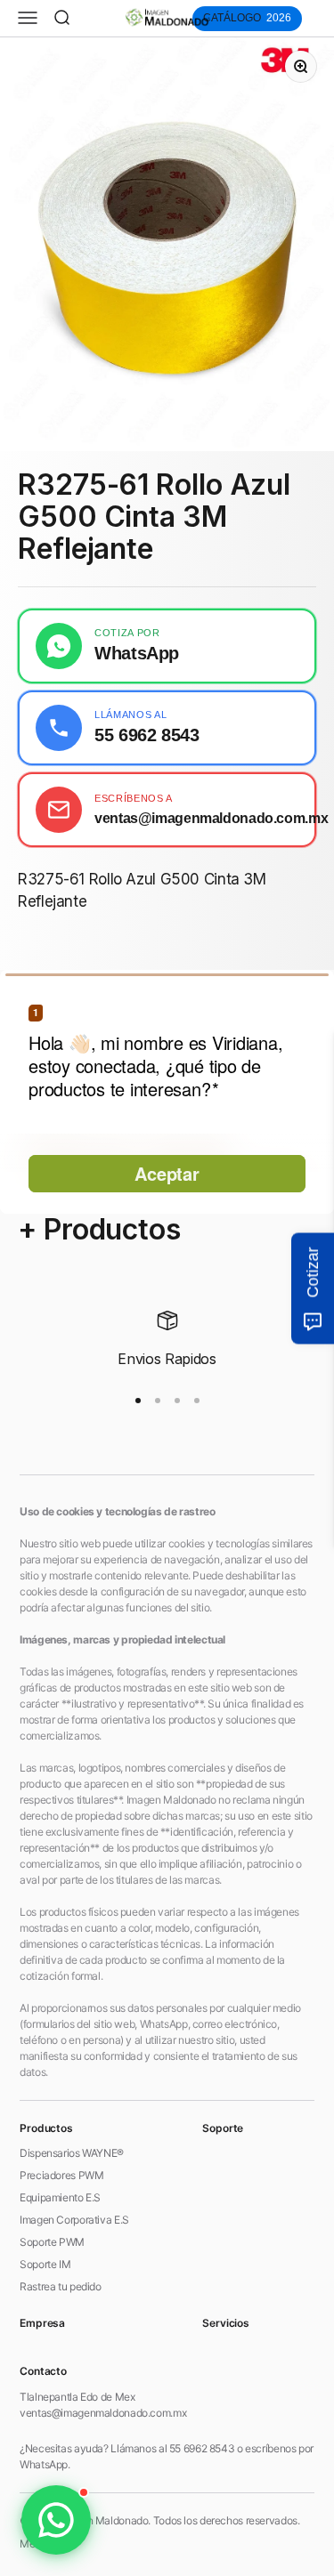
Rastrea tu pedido (61, 2286)
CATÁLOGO (247, 18)
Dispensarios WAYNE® (72, 2153)
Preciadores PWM (61, 2175)
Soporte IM (45, 2264)
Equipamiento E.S (60, 2197)
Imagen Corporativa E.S (74, 2220)
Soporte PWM (52, 2242)
